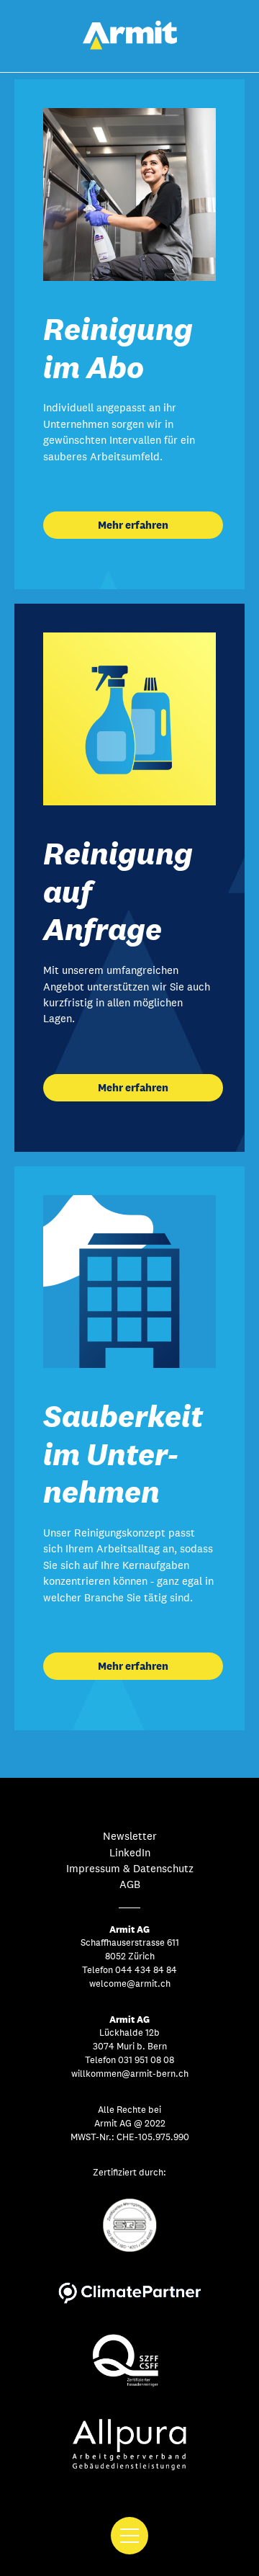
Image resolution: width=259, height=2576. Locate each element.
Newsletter (130, 1836)
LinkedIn (130, 1852)
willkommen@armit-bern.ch (130, 2074)
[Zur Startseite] (130, 46)
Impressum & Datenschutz (130, 1868)
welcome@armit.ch (130, 1984)
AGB (130, 1884)
